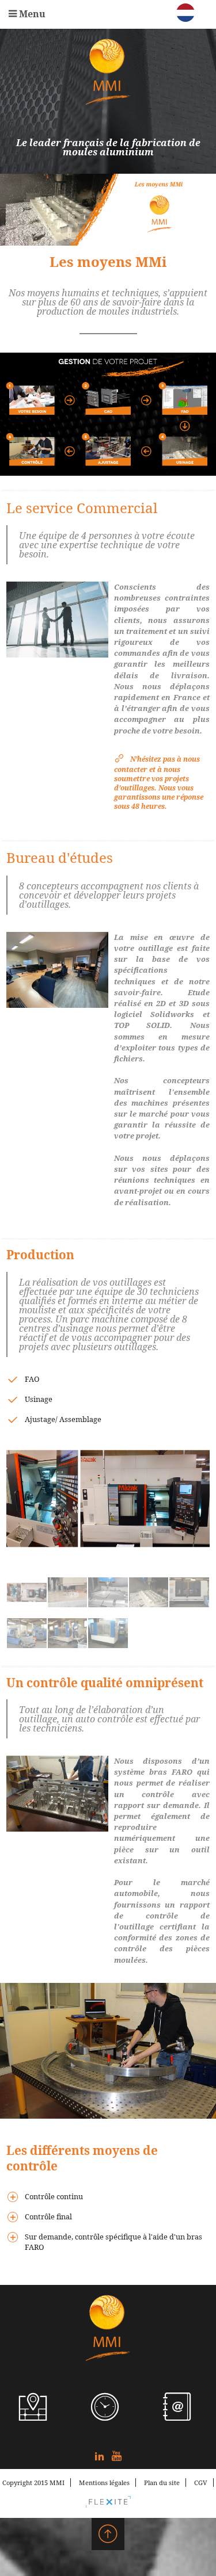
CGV (201, 2483)
